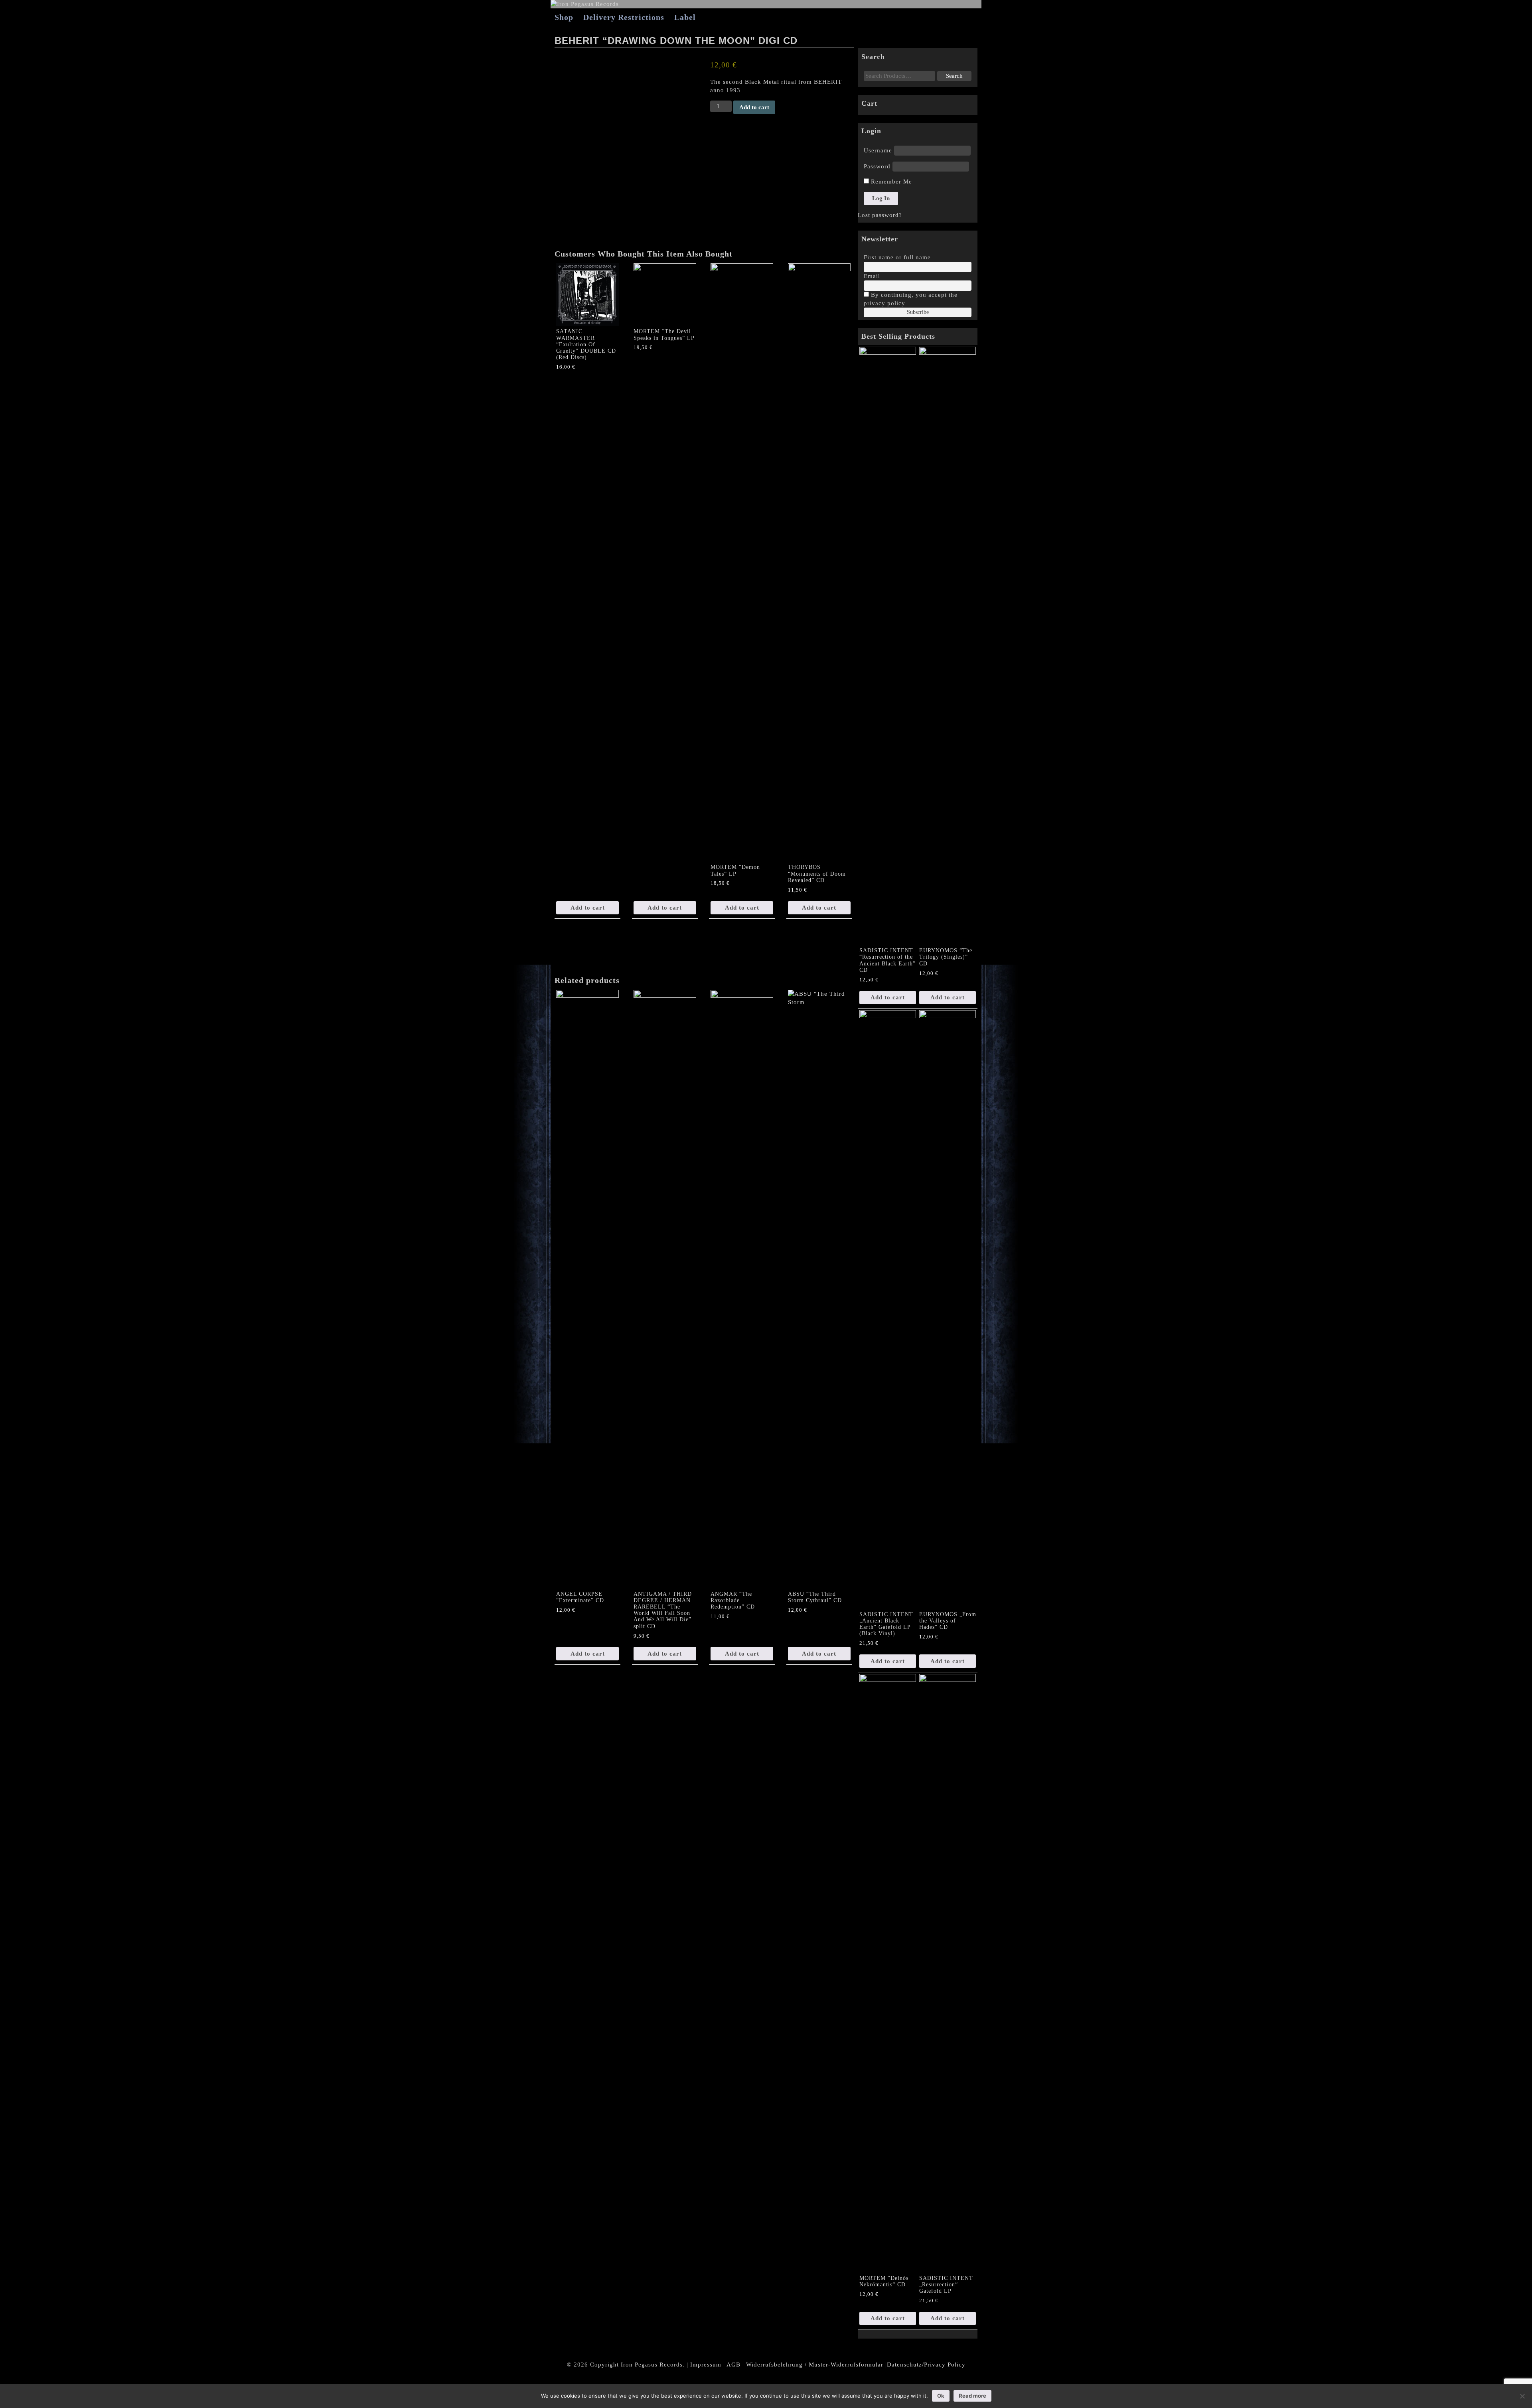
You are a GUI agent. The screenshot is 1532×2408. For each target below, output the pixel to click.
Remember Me (890, 182)
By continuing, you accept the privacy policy (911, 299)
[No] (1522, 2396)
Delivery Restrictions (624, 17)
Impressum (706, 2365)
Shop (564, 17)
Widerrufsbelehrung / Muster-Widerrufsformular (815, 2365)
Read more (972, 2396)
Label (685, 17)
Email (872, 276)
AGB (733, 2365)
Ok (941, 2396)
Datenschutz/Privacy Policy (926, 2365)
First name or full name (897, 257)
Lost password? (880, 215)
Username (878, 150)
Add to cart (754, 107)
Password (877, 166)
